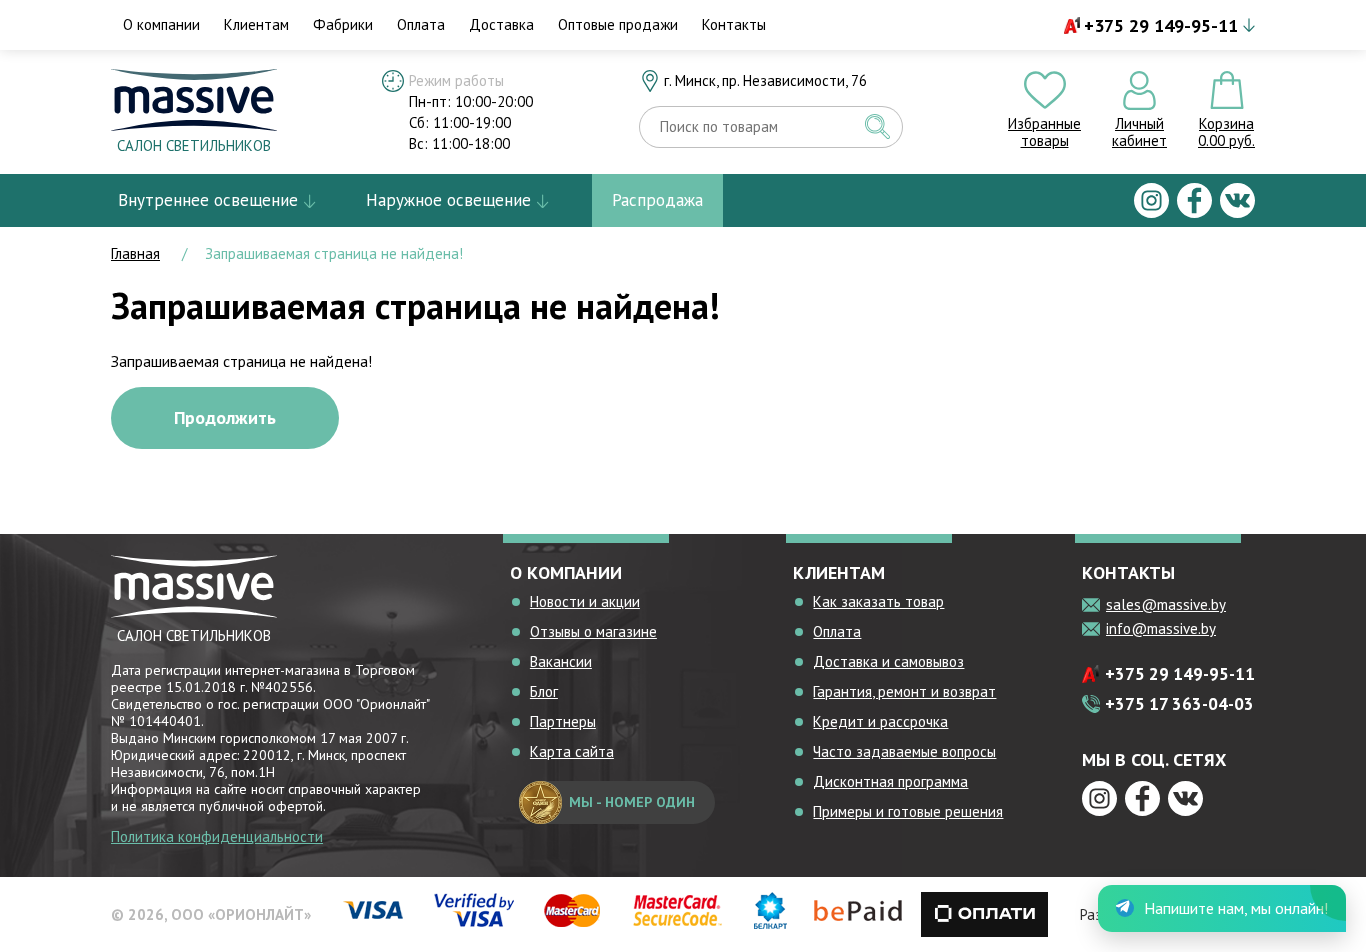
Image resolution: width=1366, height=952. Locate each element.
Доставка (501, 24)
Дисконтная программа (890, 781)
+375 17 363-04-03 (1179, 704)
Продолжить (225, 417)
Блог (544, 691)
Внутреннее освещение (208, 200)
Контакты (734, 24)
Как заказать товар (878, 601)
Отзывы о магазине (593, 631)
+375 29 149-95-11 (1161, 25)
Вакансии (561, 661)
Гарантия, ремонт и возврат (904, 691)
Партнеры (563, 721)
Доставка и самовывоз (888, 661)
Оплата (421, 24)
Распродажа (657, 200)
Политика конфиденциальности (217, 836)
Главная (135, 253)
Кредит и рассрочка (880, 721)
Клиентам (256, 24)
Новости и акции (585, 601)
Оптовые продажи (618, 24)
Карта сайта (572, 751)
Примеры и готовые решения (908, 811)
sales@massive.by (1166, 604)
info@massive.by (1161, 628)
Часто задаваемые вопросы (904, 751)
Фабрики (343, 24)
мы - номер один (632, 802)
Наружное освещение (448, 200)
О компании (161, 24)
